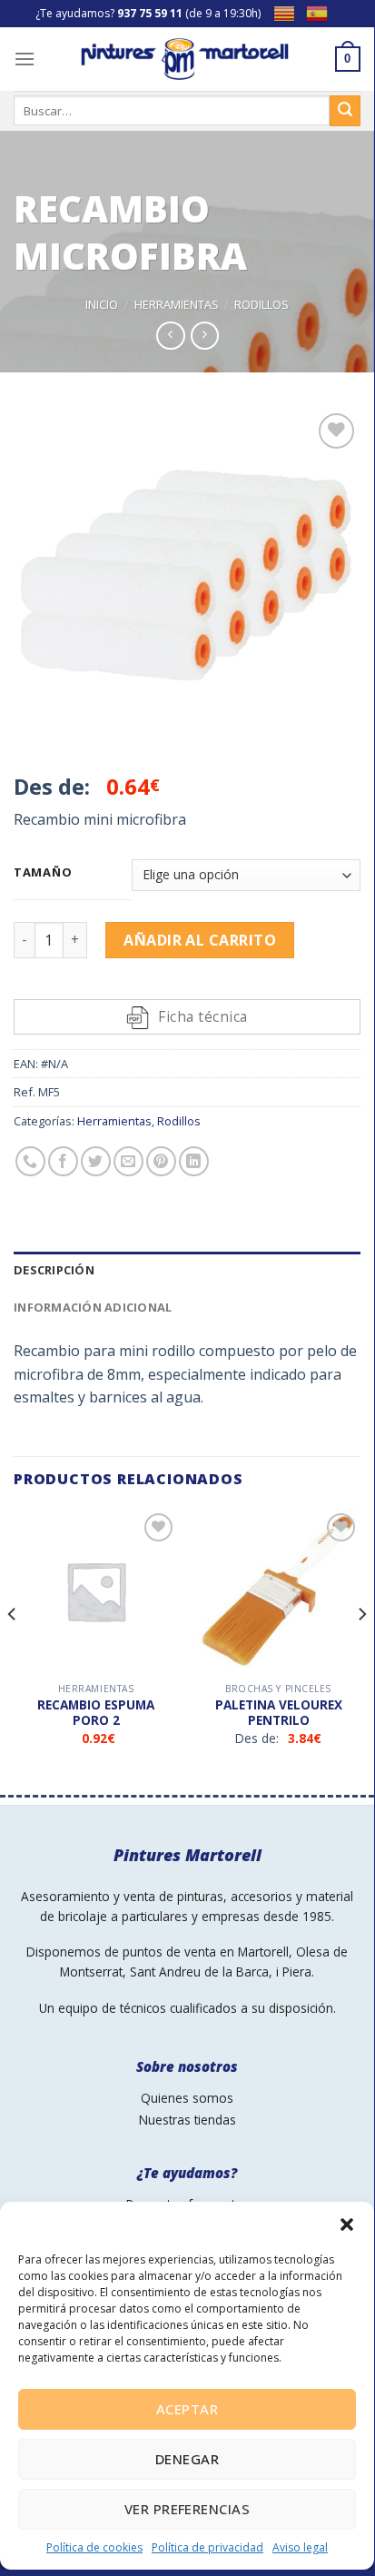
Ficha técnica (202, 1016)
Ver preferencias (187, 2509)
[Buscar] (345, 111)
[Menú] (25, 59)
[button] (347, 2224)
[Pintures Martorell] (185, 59)
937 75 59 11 (150, 13)
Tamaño (43, 873)
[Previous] (13, 1650)
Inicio (102, 304)
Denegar (187, 2459)
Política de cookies (94, 2547)
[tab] (187, 1270)
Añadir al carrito (200, 940)
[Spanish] (322, 12)
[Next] (361, 1650)
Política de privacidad (207, 2547)
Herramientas (177, 304)
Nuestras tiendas (187, 2120)
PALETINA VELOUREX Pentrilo (279, 1713)
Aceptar (187, 2409)
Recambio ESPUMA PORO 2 (96, 1713)
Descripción (54, 1270)
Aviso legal (300, 2547)
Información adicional (93, 1307)
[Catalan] (290, 12)
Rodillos (262, 304)
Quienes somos (187, 2098)
